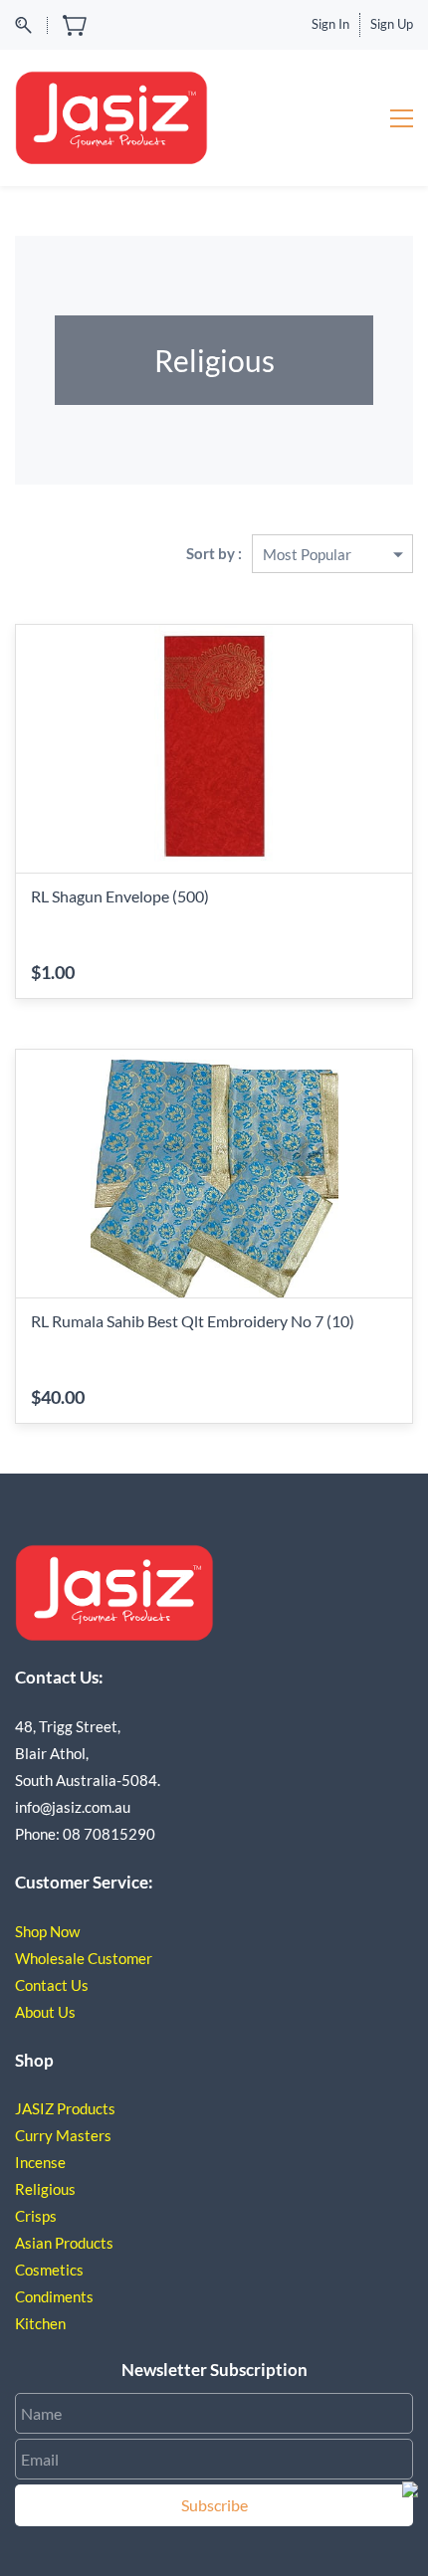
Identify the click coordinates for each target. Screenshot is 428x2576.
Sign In (330, 24)
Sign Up (392, 24)
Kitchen (42, 2323)
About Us (45, 2012)
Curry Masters (63, 2135)
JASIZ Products (65, 2108)
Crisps (36, 2216)
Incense (40, 2162)
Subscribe (214, 2505)
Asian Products (64, 2243)
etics (68, 2270)
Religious (45, 2189)
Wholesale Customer (84, 1958)
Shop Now (47, 1931)
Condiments (54, 2296)
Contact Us (52, 1985)
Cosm (33, 2270)
